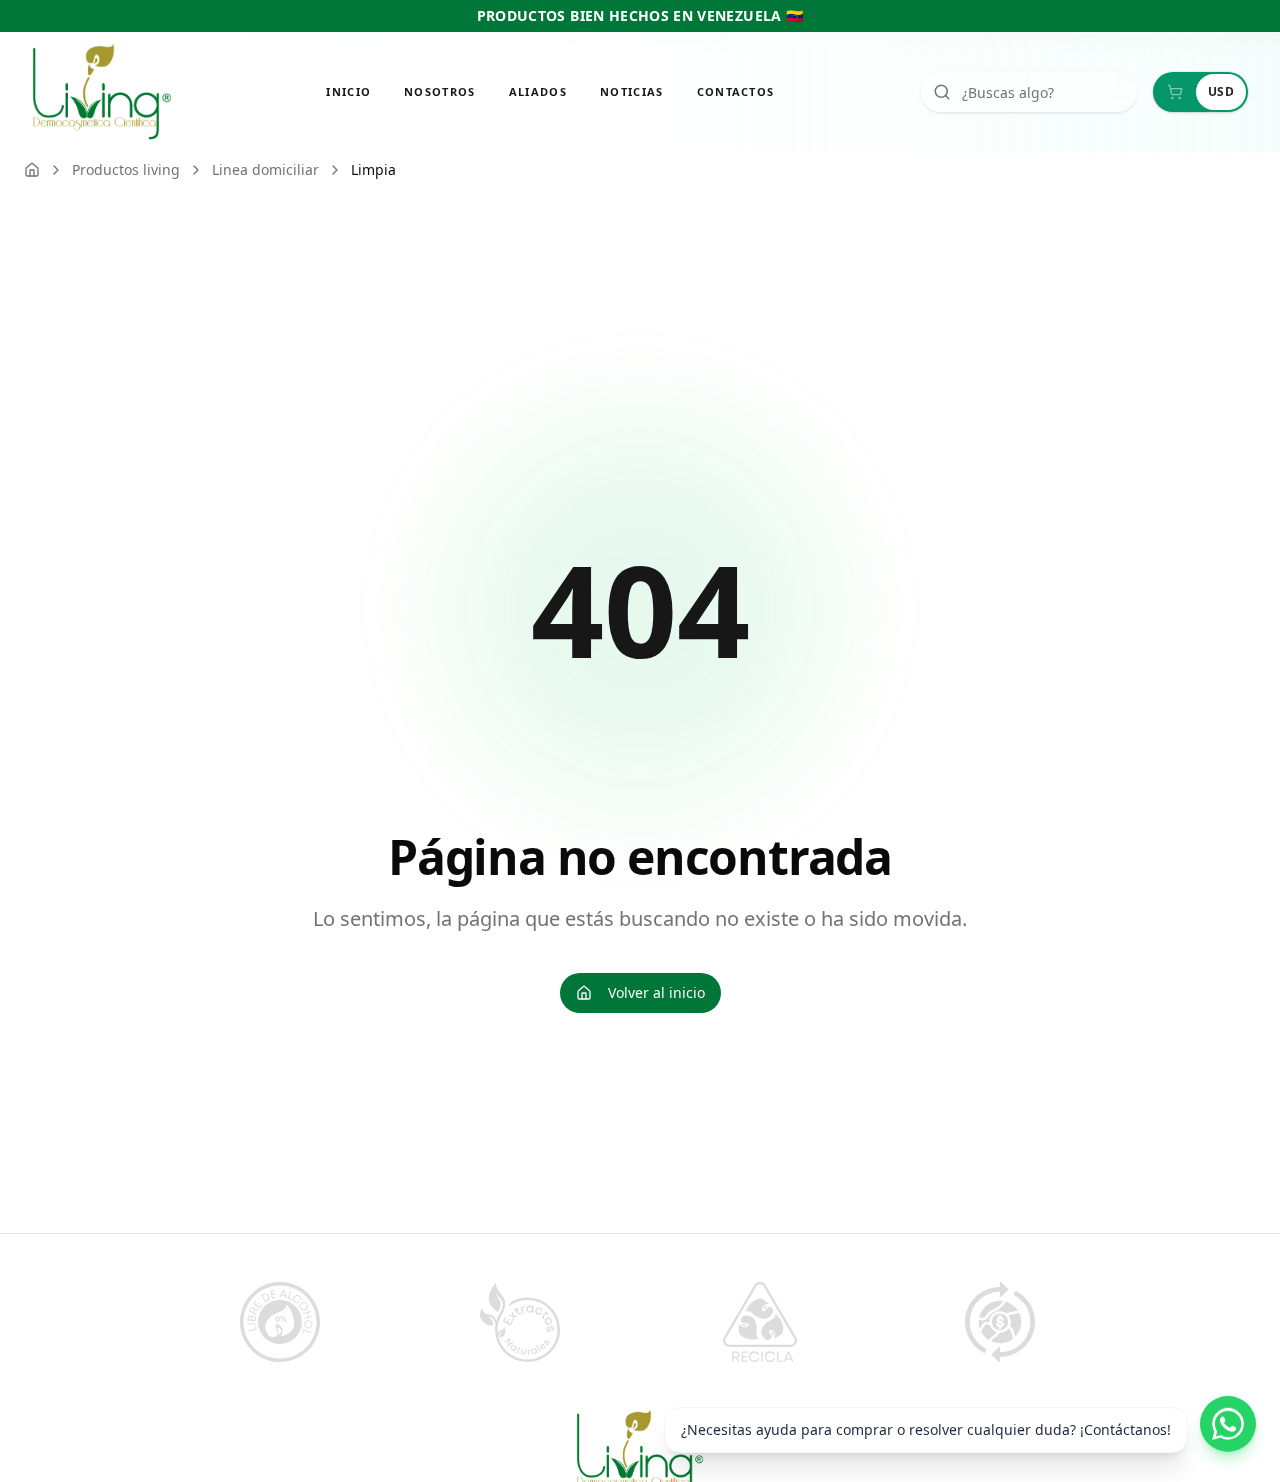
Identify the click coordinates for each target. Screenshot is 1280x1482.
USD (1221, 91)
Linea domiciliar (265, 169)
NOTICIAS (632, 91)
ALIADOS (538, 91)
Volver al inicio (656, 992)
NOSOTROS (440, 91)
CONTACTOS (736, 91)
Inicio (348, 91)
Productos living (126, 169)
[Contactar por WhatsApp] (1228, 1418)
